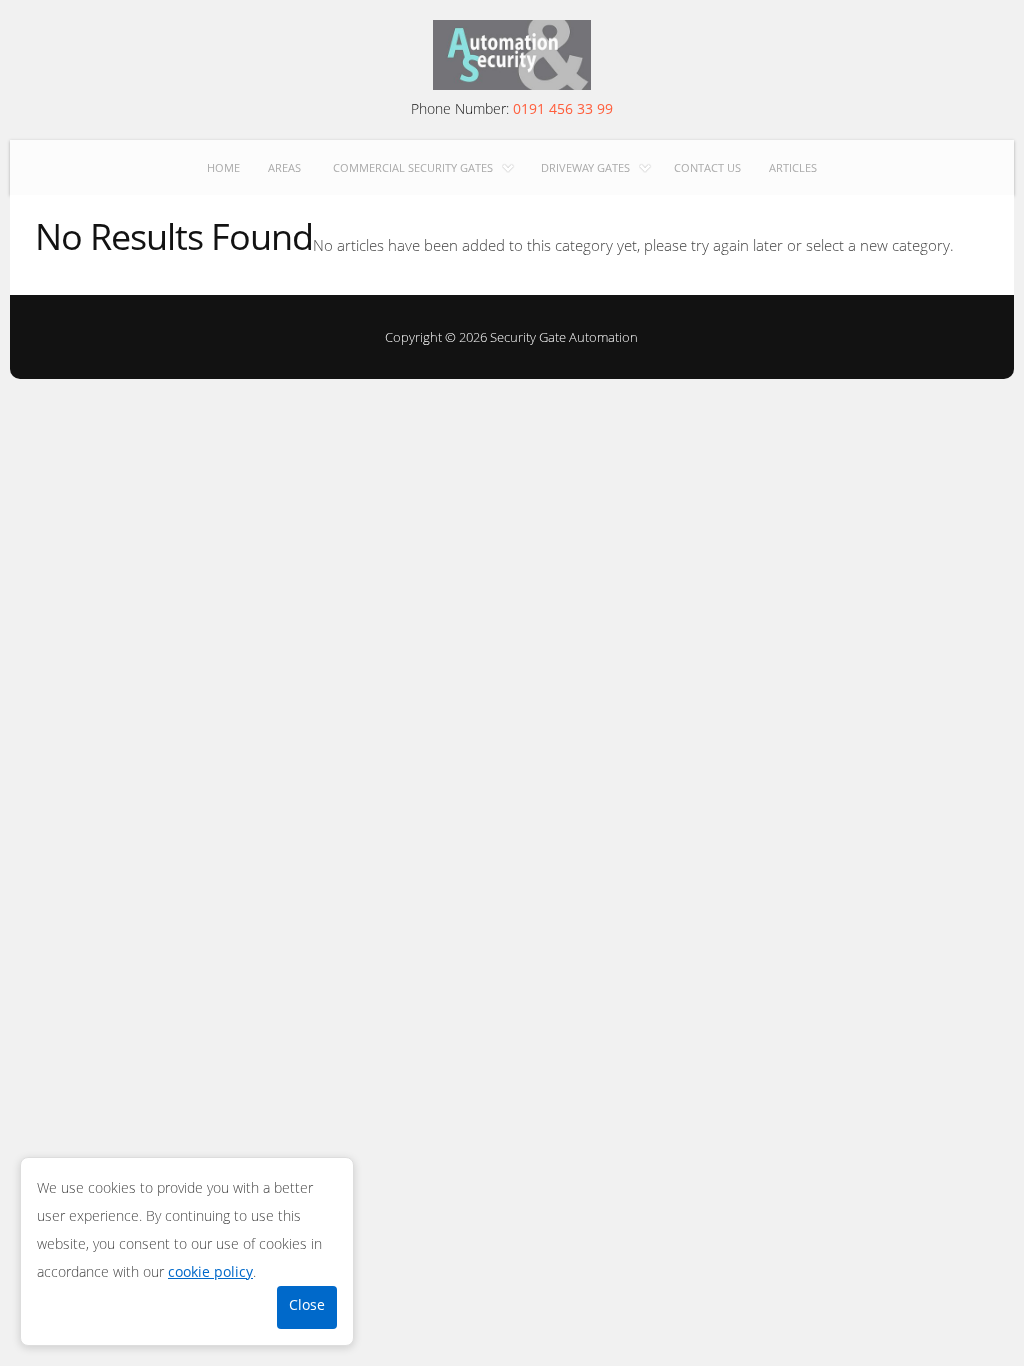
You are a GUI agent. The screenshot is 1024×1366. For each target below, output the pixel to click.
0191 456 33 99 (563, 108)
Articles (793, 167)
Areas (284, 167)
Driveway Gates (585, 167)
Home (223, 167)
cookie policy (210, 1271)
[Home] (512, 55)
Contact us (707, 167)
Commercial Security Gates (413, 167)
